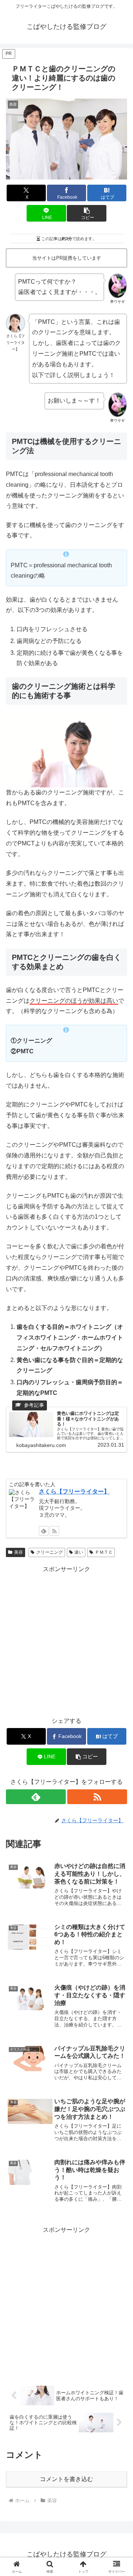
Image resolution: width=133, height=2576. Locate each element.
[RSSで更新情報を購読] (97, 1797)
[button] (87, 213)
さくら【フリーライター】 (74, 1491)
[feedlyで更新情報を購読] (36, 1797)
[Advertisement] (66, 1641)
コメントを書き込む (66, 2479)
